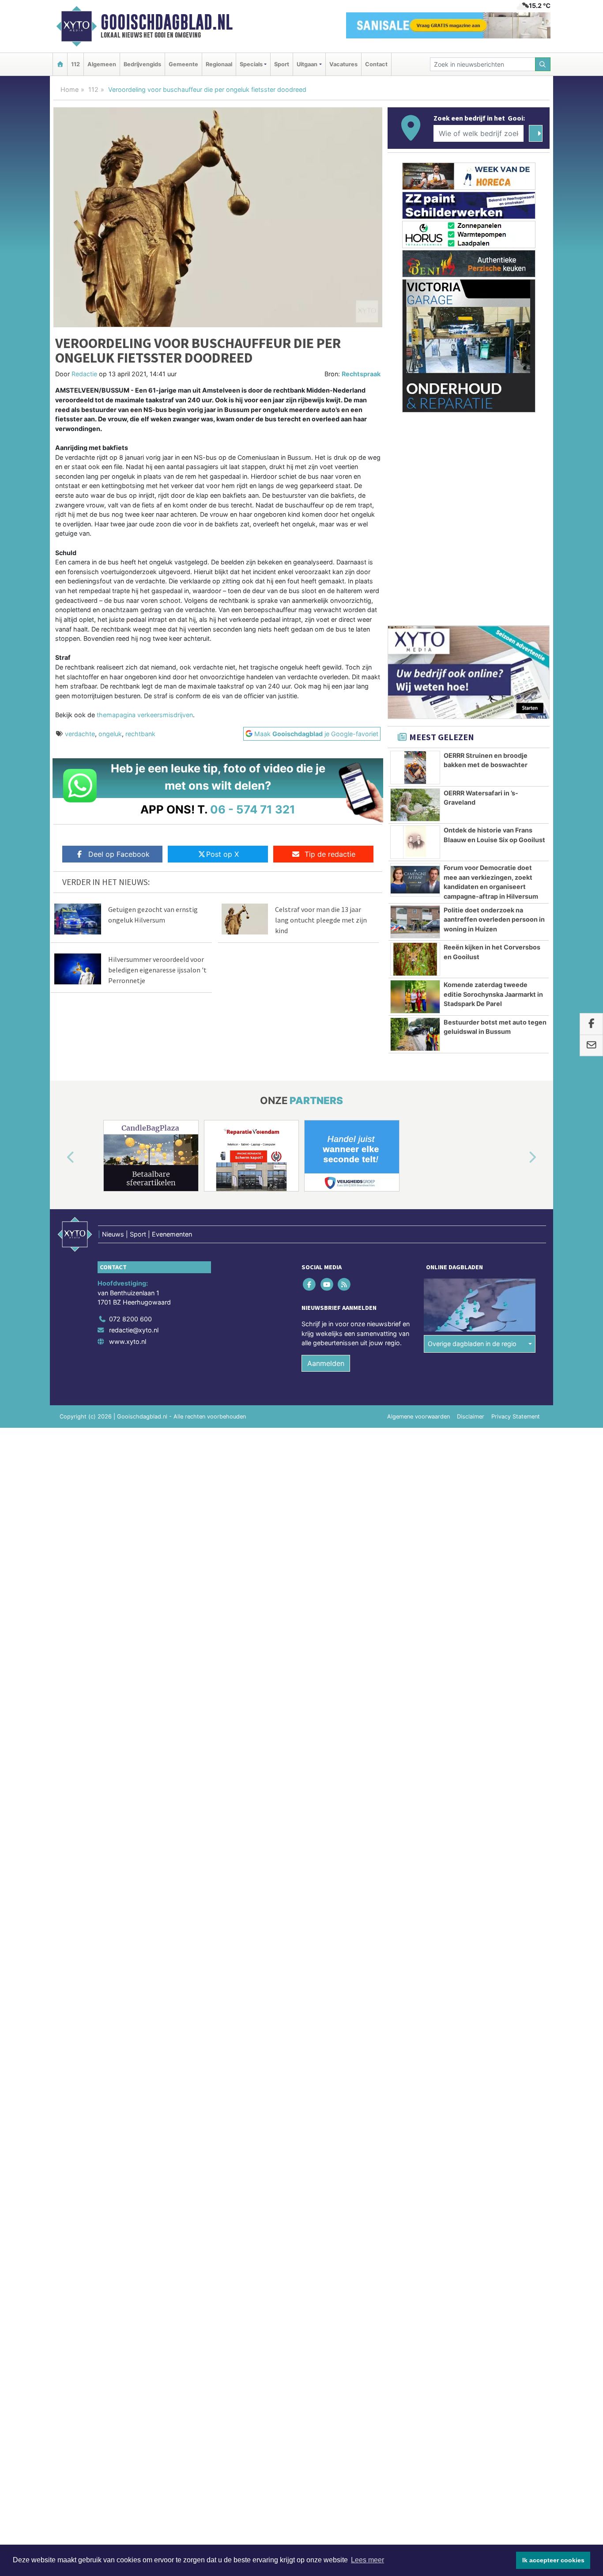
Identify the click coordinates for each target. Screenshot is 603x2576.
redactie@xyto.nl (134, 1330)
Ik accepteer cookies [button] (553, 2560)
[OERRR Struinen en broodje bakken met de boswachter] (415, 768)
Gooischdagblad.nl (167, 22)
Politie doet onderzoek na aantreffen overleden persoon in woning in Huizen (494, 919)
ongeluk (110, 734)
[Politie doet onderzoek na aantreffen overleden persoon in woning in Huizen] (415, 922)
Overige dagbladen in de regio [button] (472, 1344)
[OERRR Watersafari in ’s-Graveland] (415, 805)
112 (75, 64)
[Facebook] (310, 1284)
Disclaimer (471, 1417)
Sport (282, 64)
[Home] (60, 64)
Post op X (222, 854)
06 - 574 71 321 (253, 809)
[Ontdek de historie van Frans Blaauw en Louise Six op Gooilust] (415, 842)
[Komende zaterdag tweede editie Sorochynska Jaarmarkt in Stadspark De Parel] (415, 997)
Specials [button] (251, 64)
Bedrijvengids (142, 64)
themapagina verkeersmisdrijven (145, 715)
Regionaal (219, 64)
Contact (376, 64)
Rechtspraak (361, 374)
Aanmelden (326, 1363)
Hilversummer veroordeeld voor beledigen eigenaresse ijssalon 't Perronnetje (157, 970)
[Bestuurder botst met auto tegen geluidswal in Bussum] (415, 1034)
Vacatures (343, 64)
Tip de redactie (330, 854)
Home (70, 89)
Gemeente (183, 64)
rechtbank (140, 734)
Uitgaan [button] (307, 64)
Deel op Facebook (119, 854)
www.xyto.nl (128, 1341)
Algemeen (102, 64)
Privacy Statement (516, 1417)
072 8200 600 (130, 1319)
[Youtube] (327, 1284)
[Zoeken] (543, 64)
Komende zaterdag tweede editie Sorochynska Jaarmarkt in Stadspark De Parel (493, 994)
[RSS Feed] (345, 1284)
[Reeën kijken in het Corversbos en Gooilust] (415, 959)
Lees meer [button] (367, 2560)
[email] (591, 1046)
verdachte (80, 734)
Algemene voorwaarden (418, 1417)
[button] (60, 1157)
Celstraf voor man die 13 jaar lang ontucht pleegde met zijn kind (321, 920)
